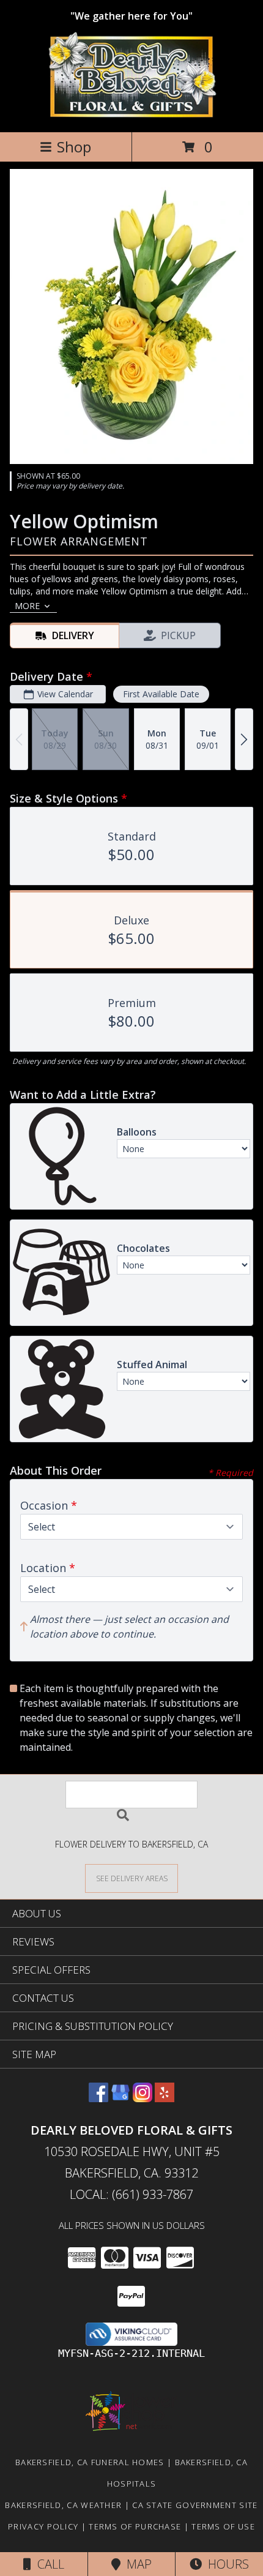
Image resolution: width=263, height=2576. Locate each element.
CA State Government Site (195, 2505)
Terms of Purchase (135, 2526)
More (27, 606)
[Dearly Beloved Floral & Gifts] (132, 114)
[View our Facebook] (98, 2098)
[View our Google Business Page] (120, 2098)
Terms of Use (223, 2526)
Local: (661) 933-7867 (131, 2194)
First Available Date (161, 694)
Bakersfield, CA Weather (63, 2505)
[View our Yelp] (165, 2098)
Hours (225, 2564)
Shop (74, 147)
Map (136, 2564)
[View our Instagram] (143, 2098)
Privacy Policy (43, 2526)
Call (48, 2564)
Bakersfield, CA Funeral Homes (90, 2462)
